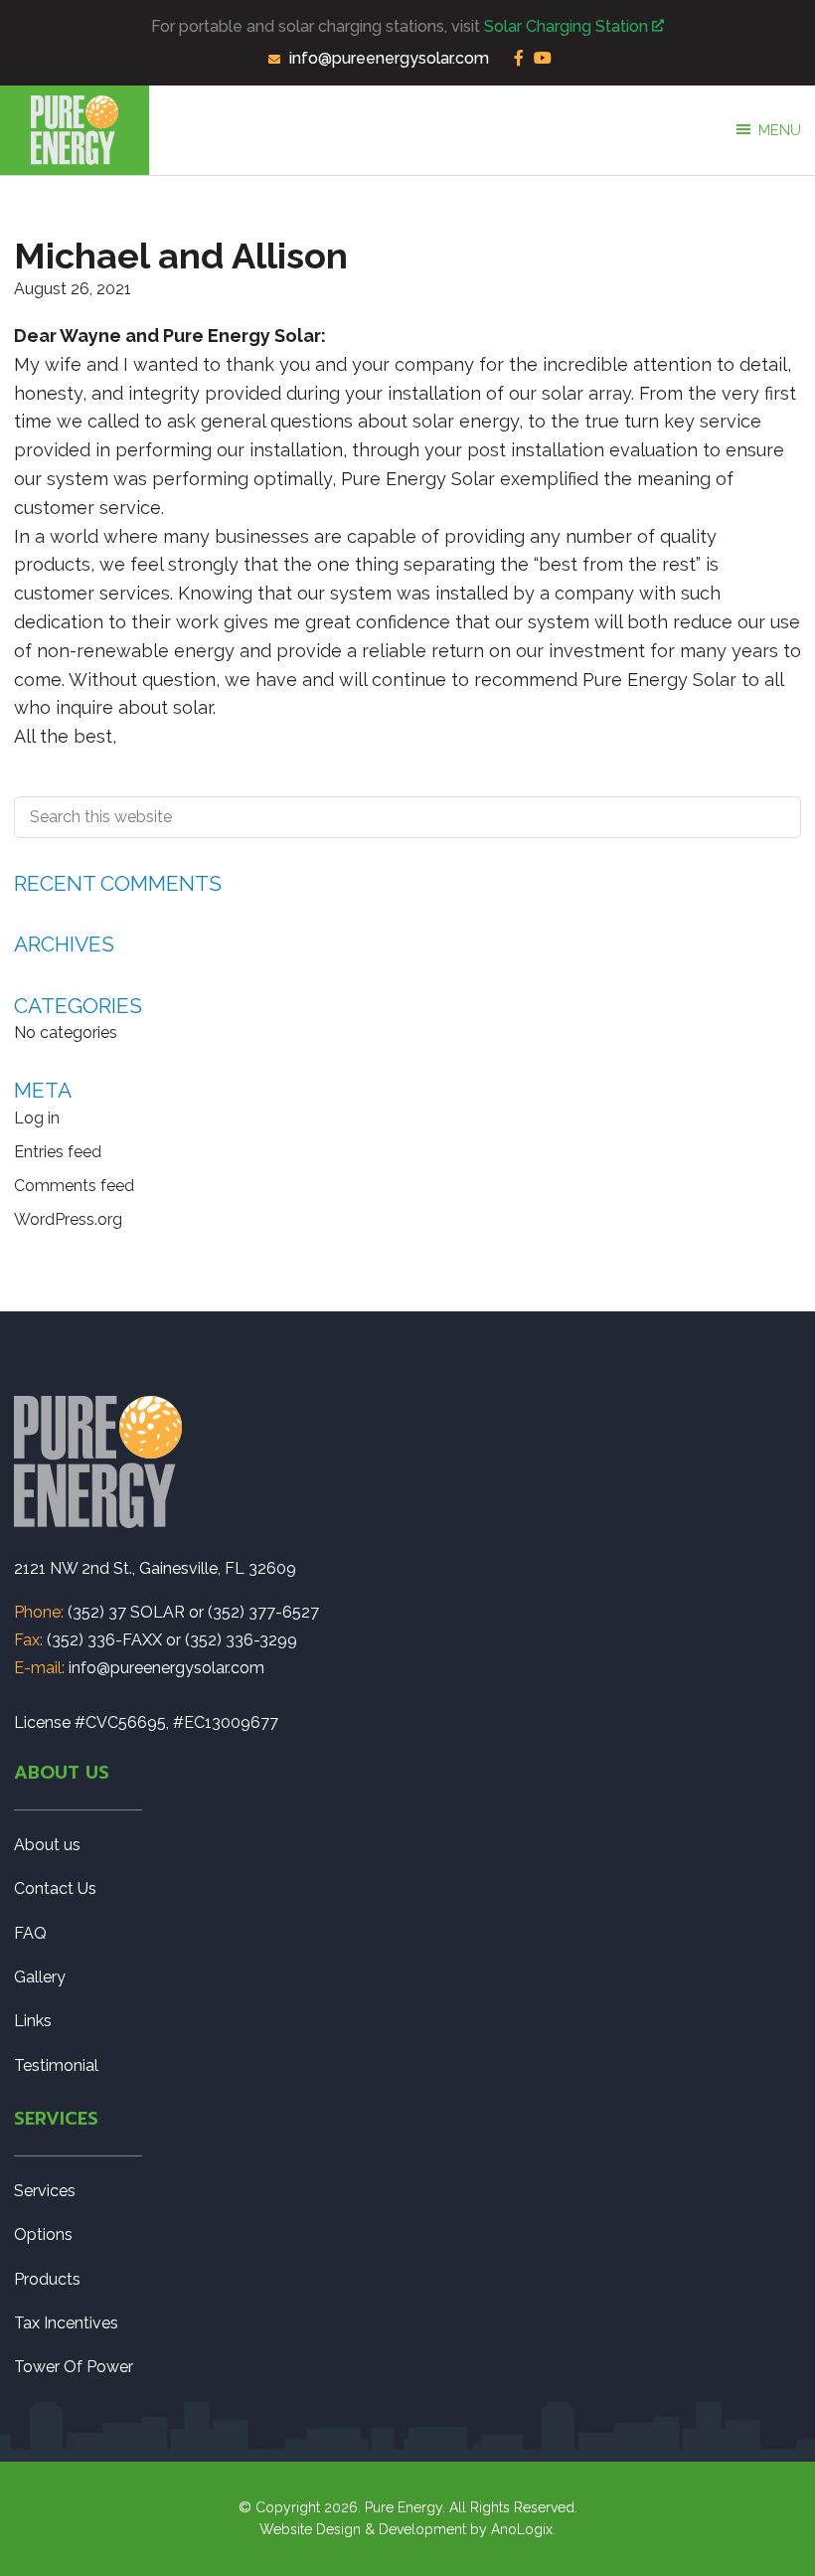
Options (43, 2234)
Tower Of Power (74, 2367)
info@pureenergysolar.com (389, 58)
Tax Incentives (66, 2323)
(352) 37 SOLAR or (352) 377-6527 (193, 1612)
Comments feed (74, 1186)
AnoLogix (522, 2529)
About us (47, 1845)
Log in (37, 1118)
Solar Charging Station (568, 26)
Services (45, 2191)
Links (33, 2021)
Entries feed (58, 1152)
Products (47, 2279)
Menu (780, 130)
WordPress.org (68, 1219)
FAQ (30, 1933)
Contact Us (55, 1889)
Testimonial (56, 2065)
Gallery (40, 1977)
